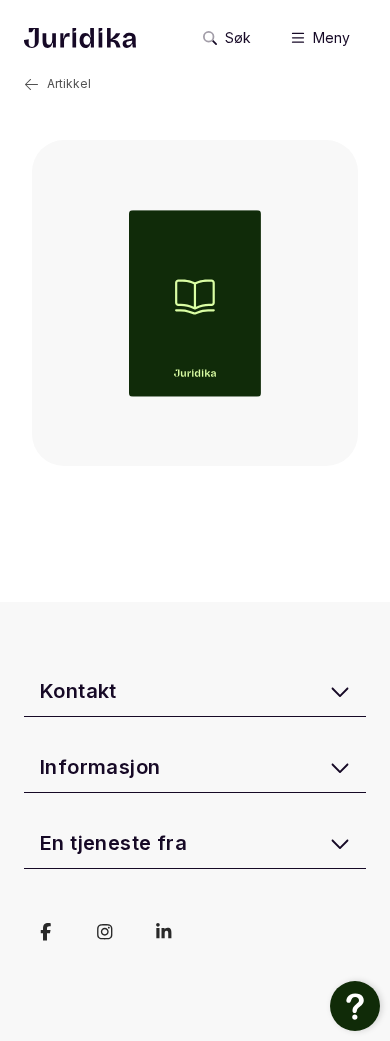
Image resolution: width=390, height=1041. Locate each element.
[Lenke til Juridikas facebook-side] (45, 931)
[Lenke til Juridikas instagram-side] (104, 931)
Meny (331, 37)
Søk (238, 37)
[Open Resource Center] (355, 1006)
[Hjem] (80, 38)
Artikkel (69, 83)
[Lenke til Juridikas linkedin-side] (163, 931)
